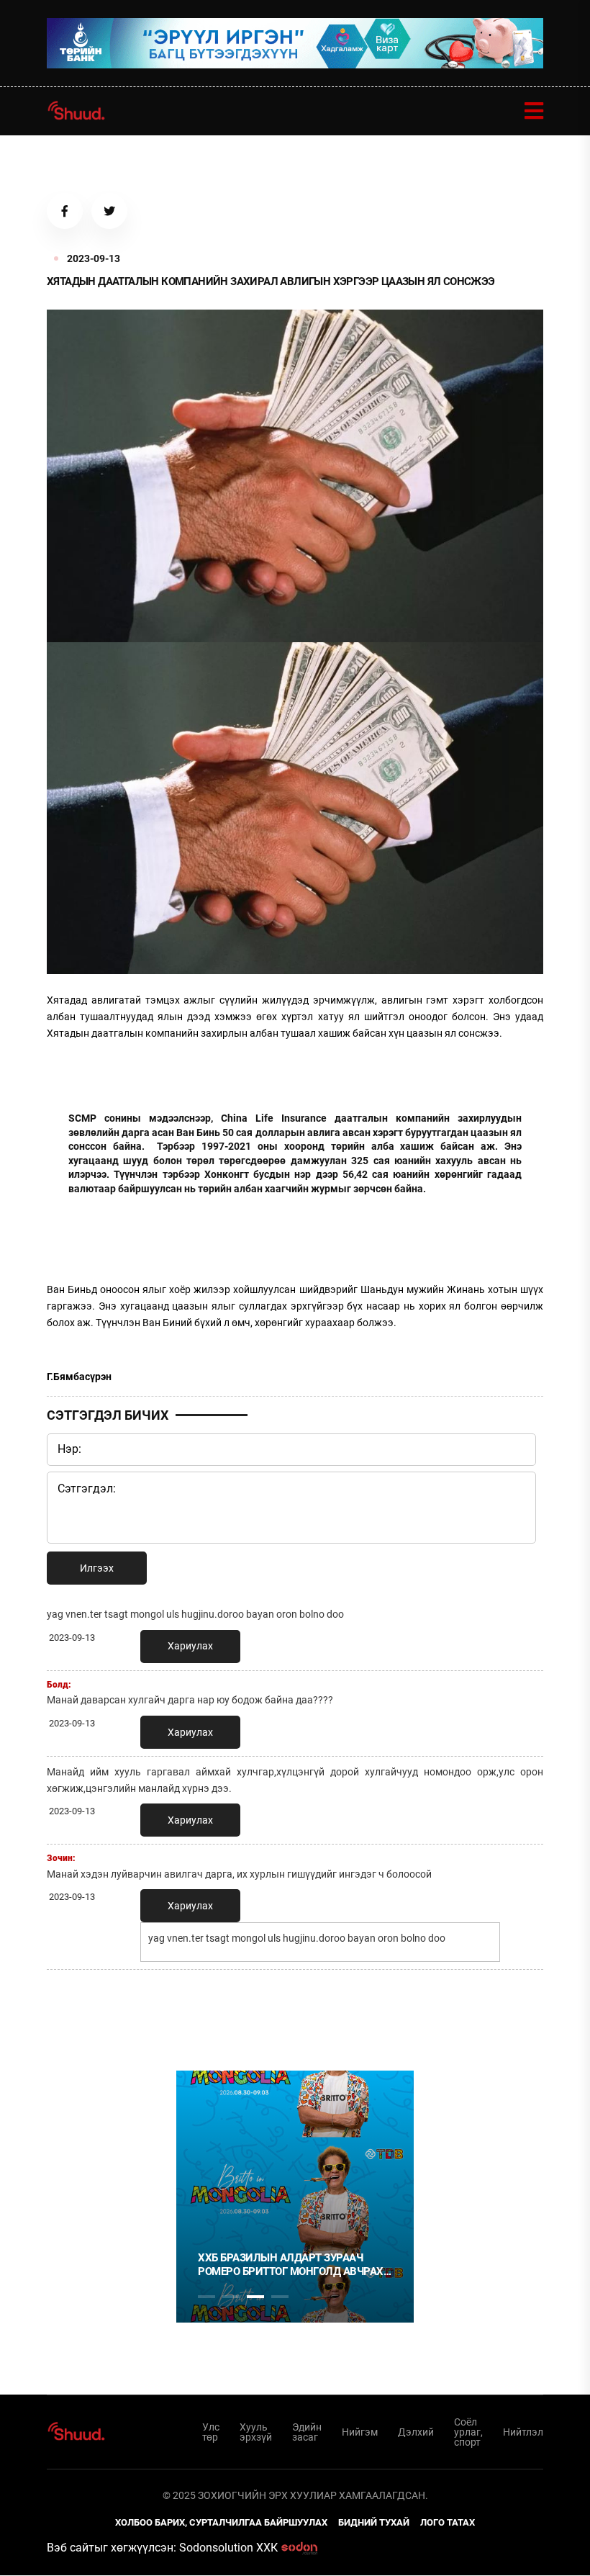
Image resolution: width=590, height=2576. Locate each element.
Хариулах (190, 1646)
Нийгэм (360, 2432)
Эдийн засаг (307, 2432)
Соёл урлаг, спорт (468, 2432)
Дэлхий (416, 2432)
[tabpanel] (295, 2197)
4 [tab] (280, 2297)
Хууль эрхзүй (256, 2432)
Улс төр (211, 2432)
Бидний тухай (374, 2522)
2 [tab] (231, 2297)
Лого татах (448, 2522)
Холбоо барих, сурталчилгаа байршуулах (221, 2522)
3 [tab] (255, 2297)
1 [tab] (206, 2012)
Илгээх (97, 1568)
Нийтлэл (523, 2432)
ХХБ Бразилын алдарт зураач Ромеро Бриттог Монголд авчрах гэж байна (291, 2265)
